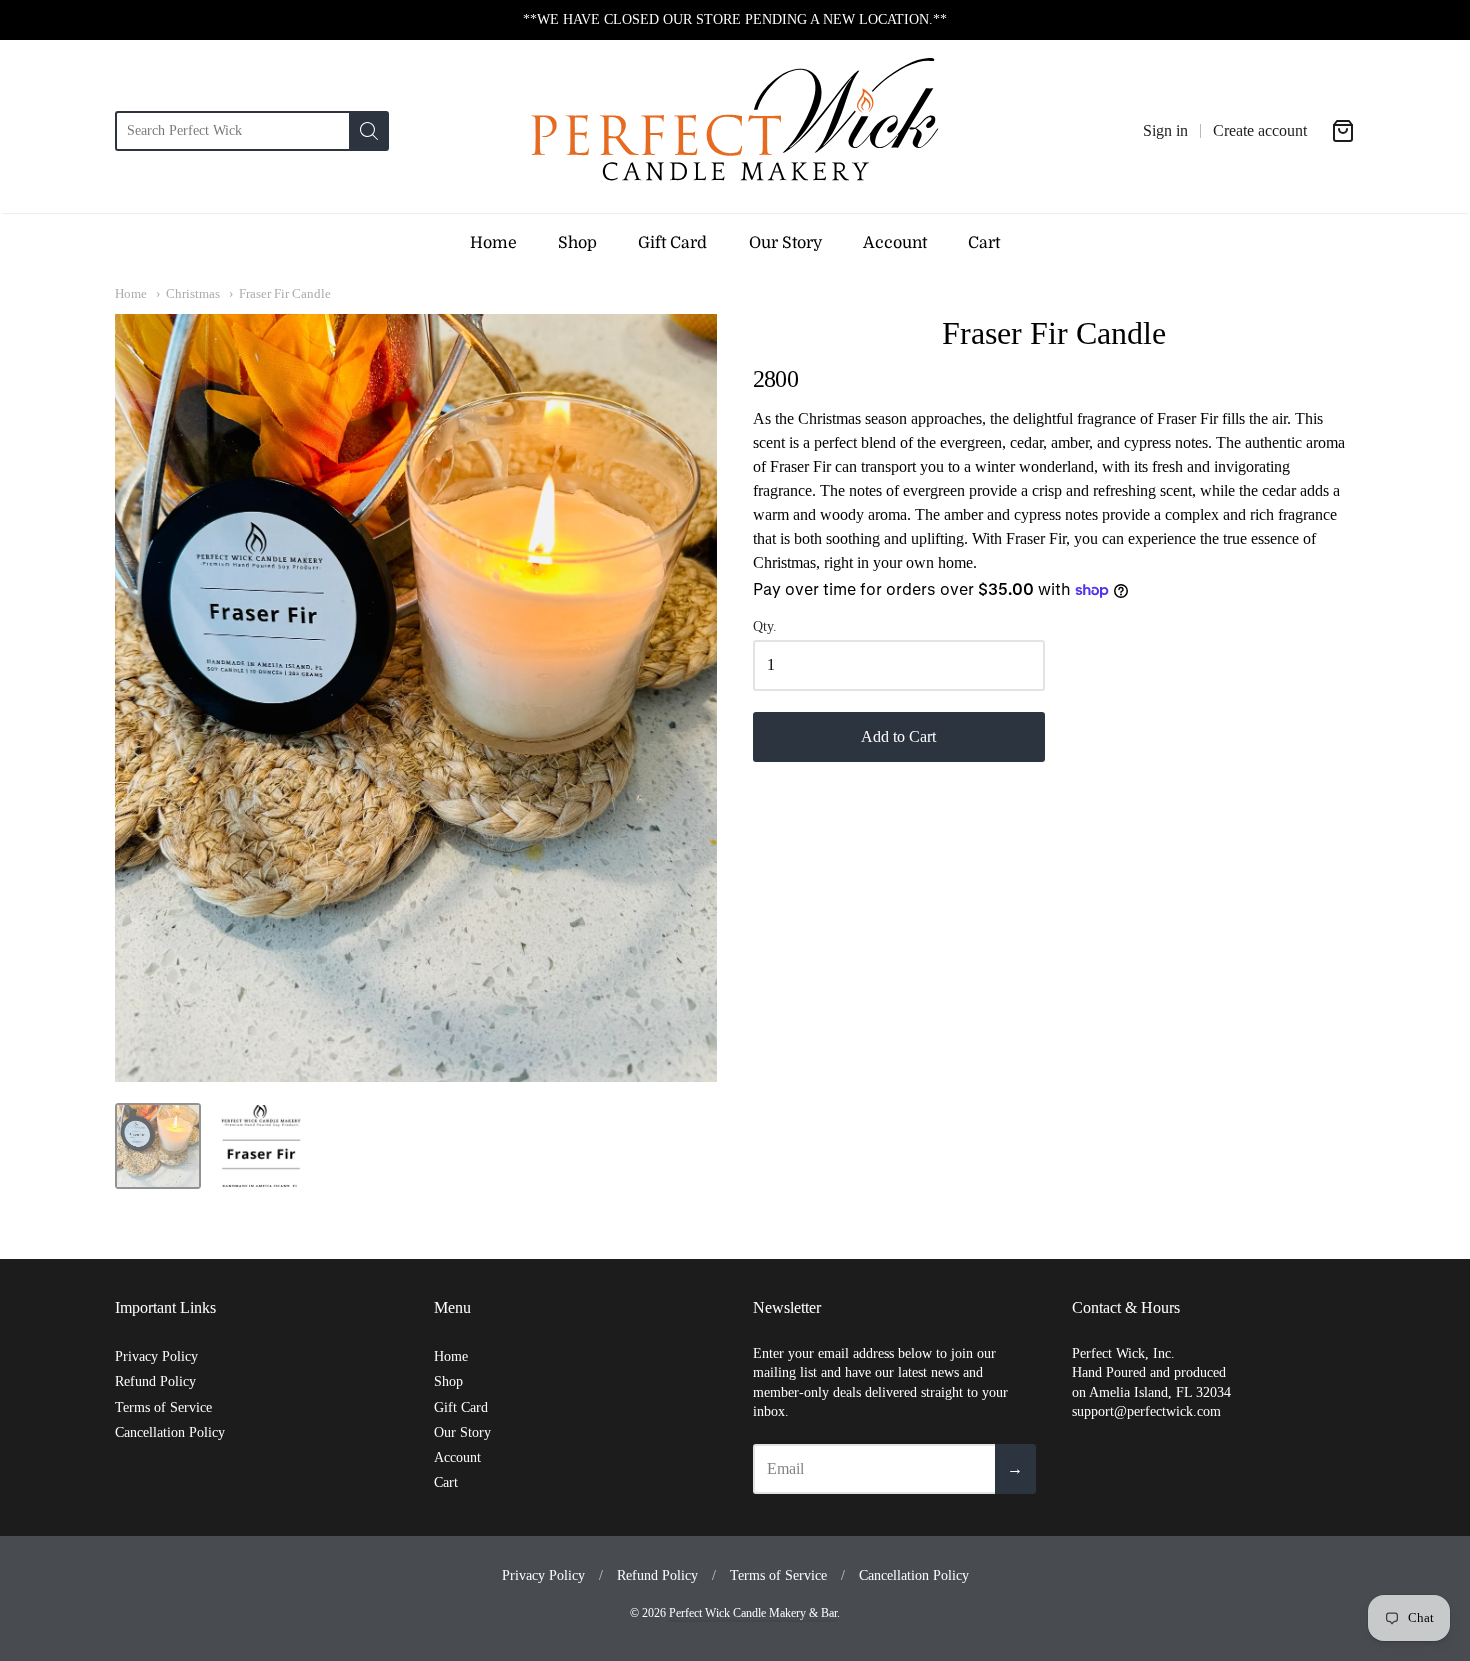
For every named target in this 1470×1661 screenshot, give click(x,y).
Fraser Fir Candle (285, 293)
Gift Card (672, 243)
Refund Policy (155, 1381)
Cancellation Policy (170, 1432)
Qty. (765, 626)
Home (493, 243)
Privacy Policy (156, 1356)
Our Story (785, 243)
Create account (1260, 130)
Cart (984, 243)
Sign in (1165, 130)
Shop (577, 243)
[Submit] (369, 131)
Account (895, 243)
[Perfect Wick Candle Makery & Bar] (735, 131)
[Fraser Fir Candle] (158, 1146)
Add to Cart (898, 736)
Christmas (193, 293)
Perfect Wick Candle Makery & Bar (753, 1613)
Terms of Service (163, 1407)
